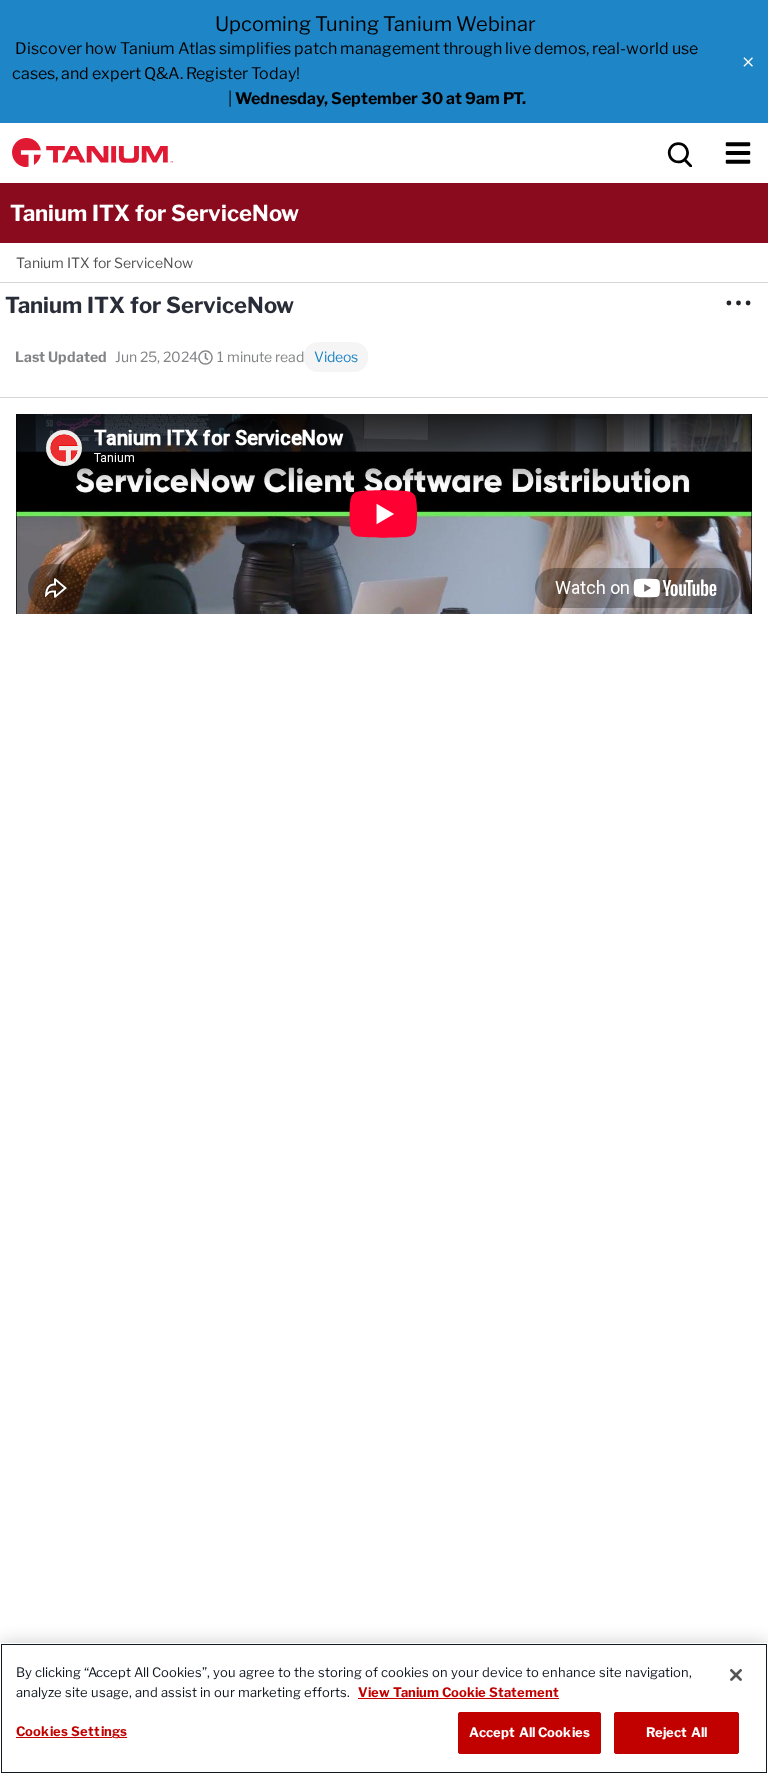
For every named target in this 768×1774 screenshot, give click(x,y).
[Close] (736, 1675)
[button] (748, 62)
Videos (336, 356)
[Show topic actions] (738, 303)
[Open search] (678, 153)
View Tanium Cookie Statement (458, 1692)
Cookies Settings (71, 1731)
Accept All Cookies (529, 1732)
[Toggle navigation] (738, 153)
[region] (384, 1708)
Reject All (676, 1732)
